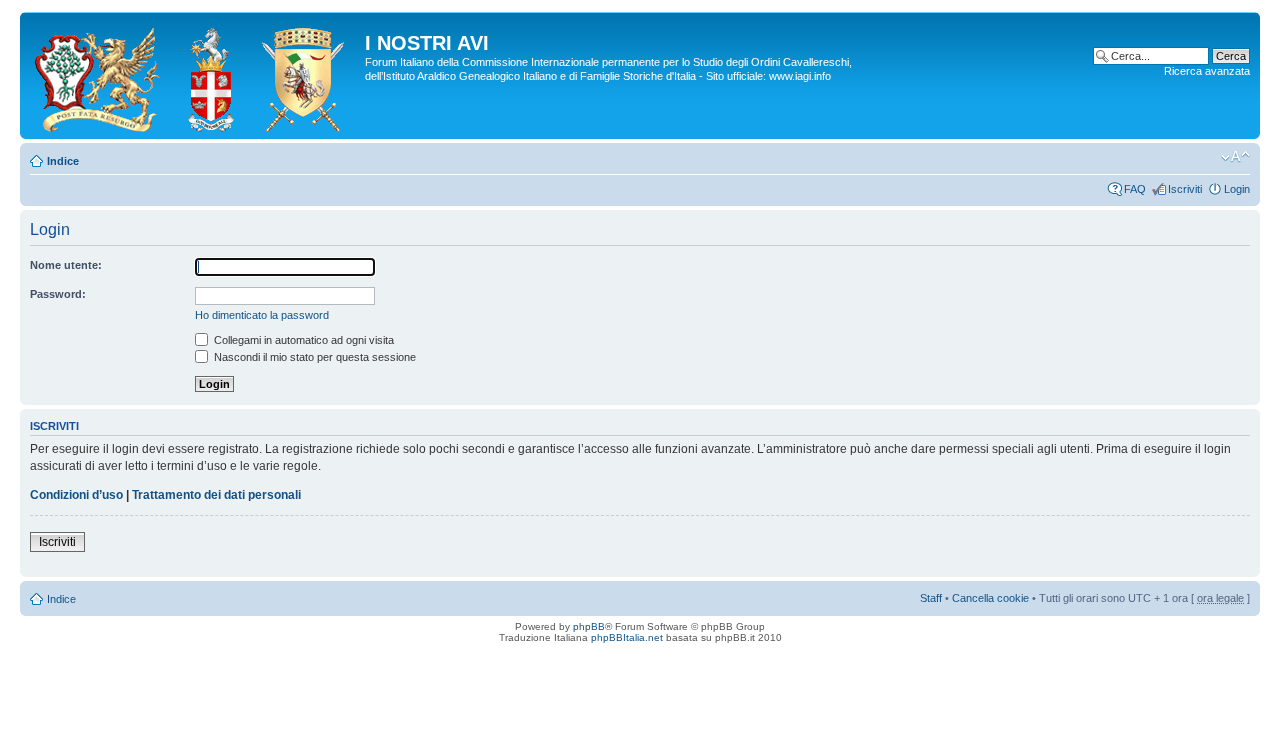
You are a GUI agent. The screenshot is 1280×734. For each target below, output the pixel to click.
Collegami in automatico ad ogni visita (302, 340)
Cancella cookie (990, 598)
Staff (931, 598)
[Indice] (195, 75)
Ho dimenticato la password (262, 315)
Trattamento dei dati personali (216, 495)
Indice (63, 161)
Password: (58, 294)
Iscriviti (1185, 189)
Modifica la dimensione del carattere (1235, 157)
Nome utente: (66, 265)
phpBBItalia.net (627, 637)
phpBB (589, 626)
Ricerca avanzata (1207, 71)
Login (1237, 189)
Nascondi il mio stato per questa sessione (313, 357)
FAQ (1135, 189)
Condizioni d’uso (76, 495)
